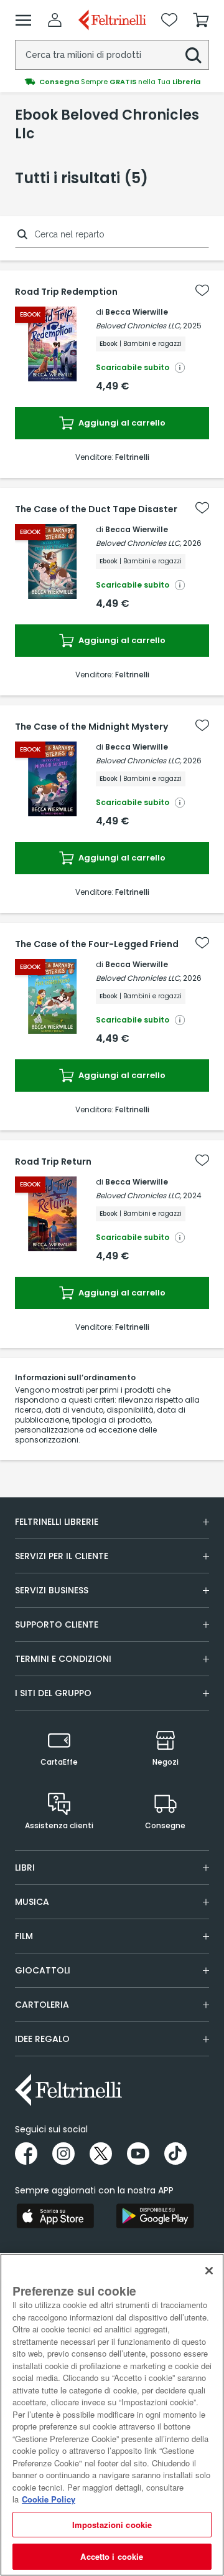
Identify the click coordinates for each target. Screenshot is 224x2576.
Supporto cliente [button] (57, 1624)
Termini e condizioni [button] (63, 1659)
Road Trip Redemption (66, 292)
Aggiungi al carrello (121, 423)
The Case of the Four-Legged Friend (97, 944)
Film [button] (24, 1936)
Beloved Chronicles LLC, (138, 326)
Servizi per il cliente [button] (62, 1556)
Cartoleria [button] (42, 2005)
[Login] (55, 20)
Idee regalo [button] (42, 2039)
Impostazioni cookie (112, 2525)
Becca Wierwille (137, 312)
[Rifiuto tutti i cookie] (209, 2271)
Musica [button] (32, 1902)
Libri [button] (25, 1868)
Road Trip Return (53, 1162)
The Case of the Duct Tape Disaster (96, 509)
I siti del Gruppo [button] (53, 1693)
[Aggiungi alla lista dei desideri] (202, 290)
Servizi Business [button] (52, 1590)
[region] (112, 2415)
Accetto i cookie (112, 2556)
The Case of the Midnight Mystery (91, 727)
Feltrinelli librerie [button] (57, 1522)
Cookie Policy (49, 2499)
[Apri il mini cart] (201, 20)
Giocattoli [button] (43, 1970)
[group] (112, 82)
